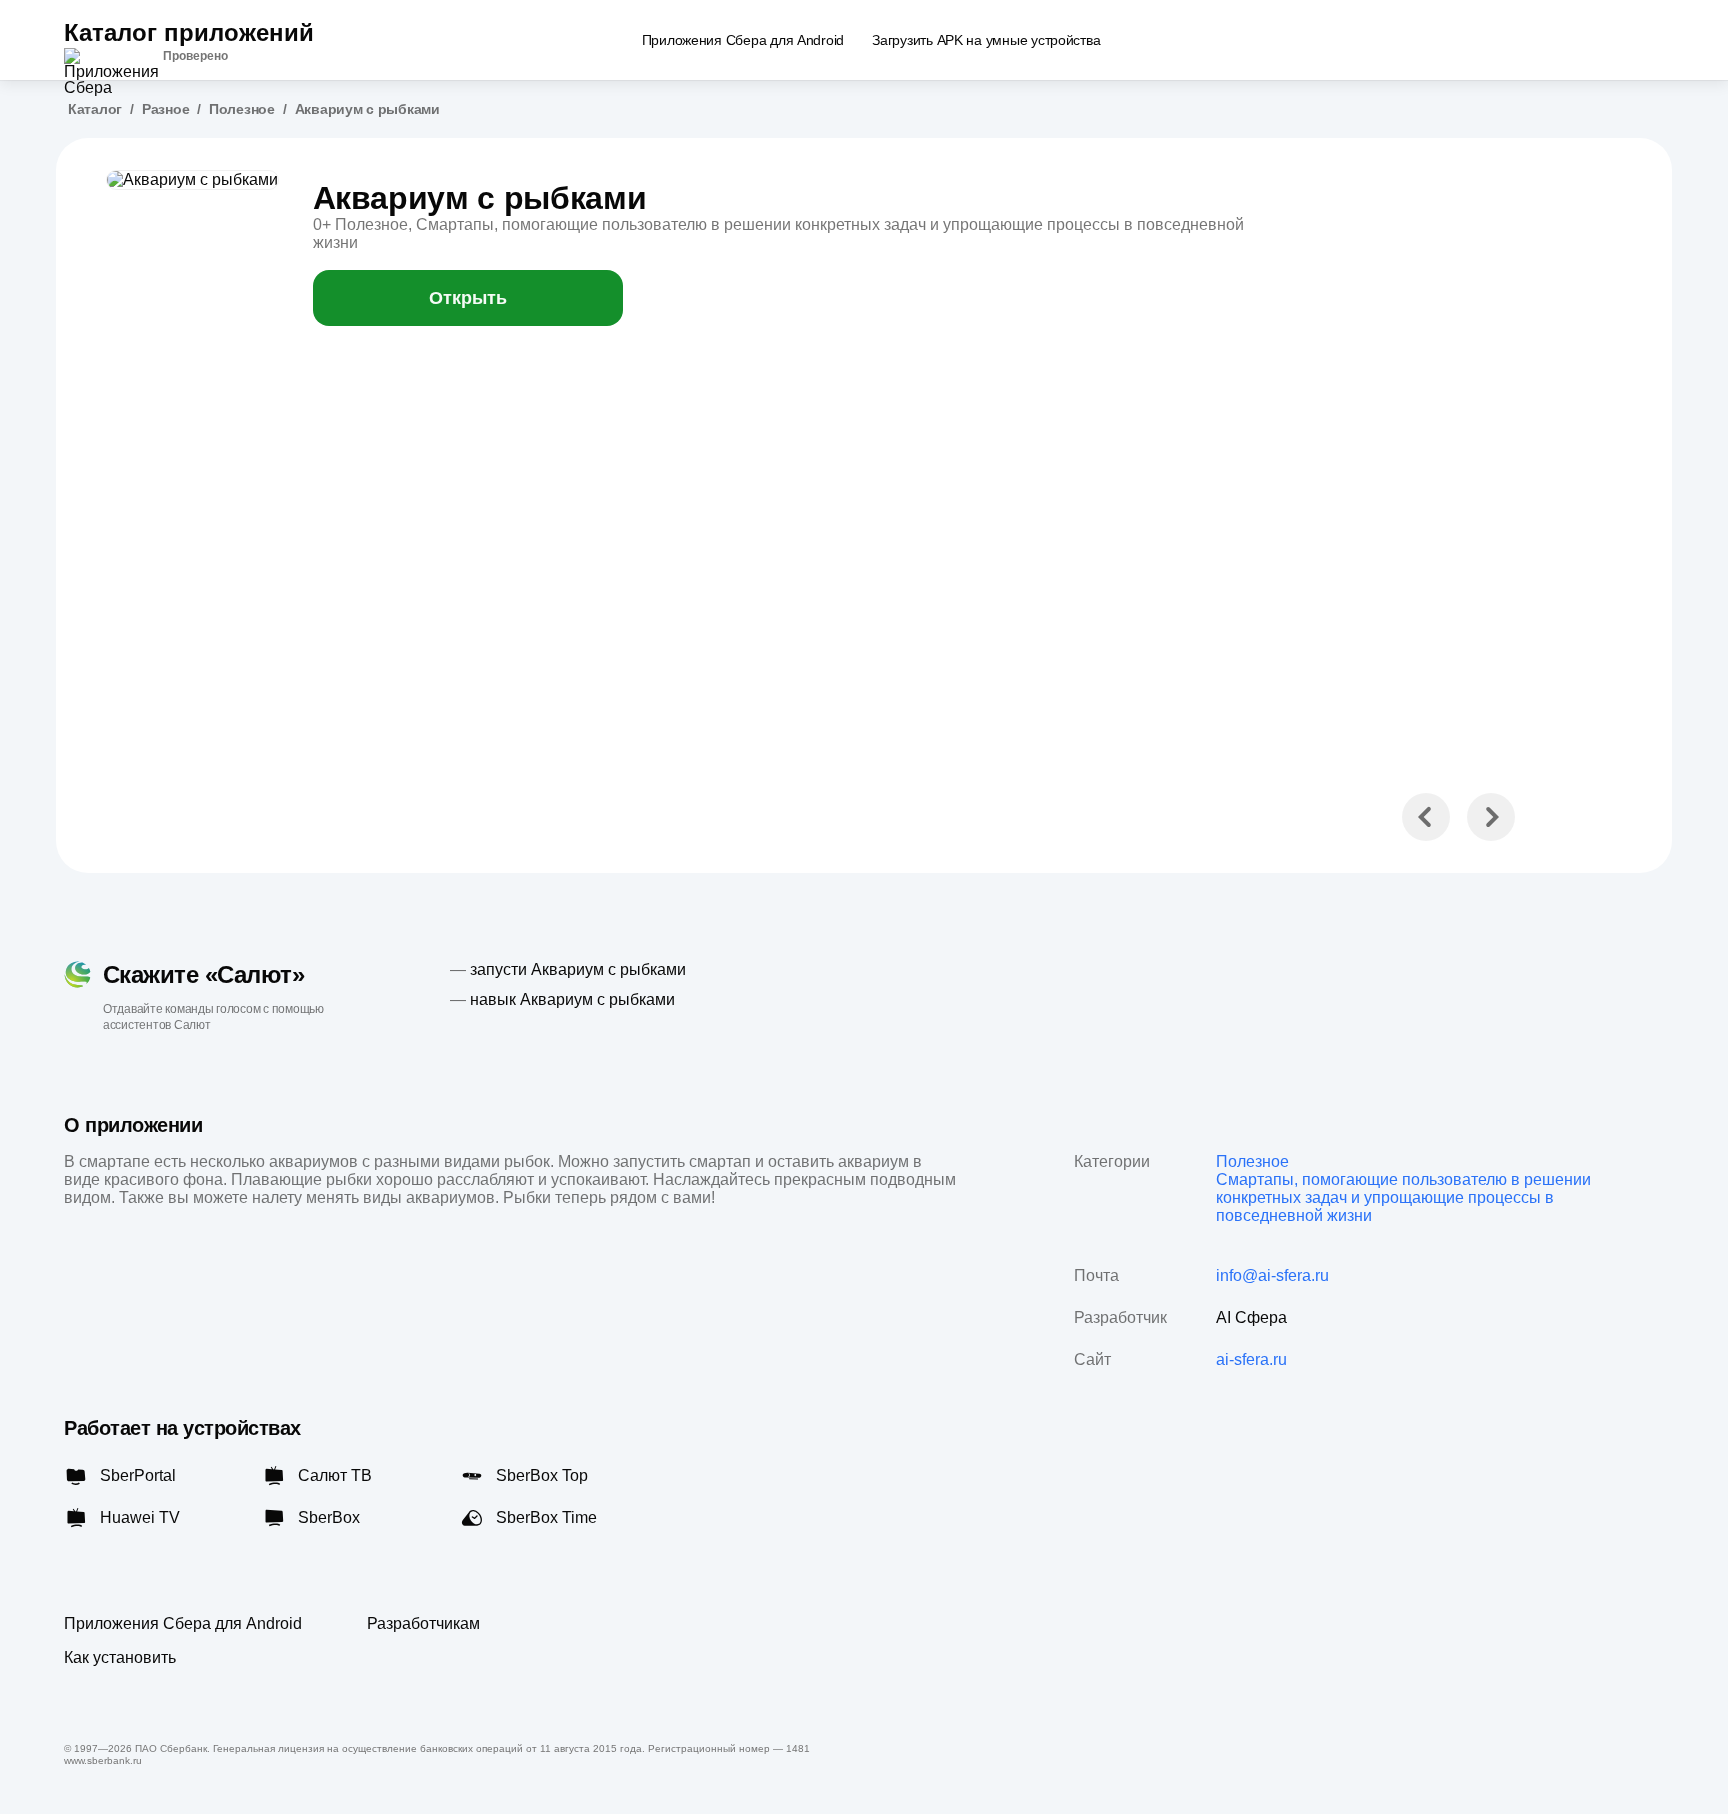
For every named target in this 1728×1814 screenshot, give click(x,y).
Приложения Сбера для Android (183, 1623)
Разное (165, 109)
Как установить (120, 1657)
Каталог (95, 109)
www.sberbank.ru (103, 1760)
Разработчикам (423, 1623)
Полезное (242, 109)
